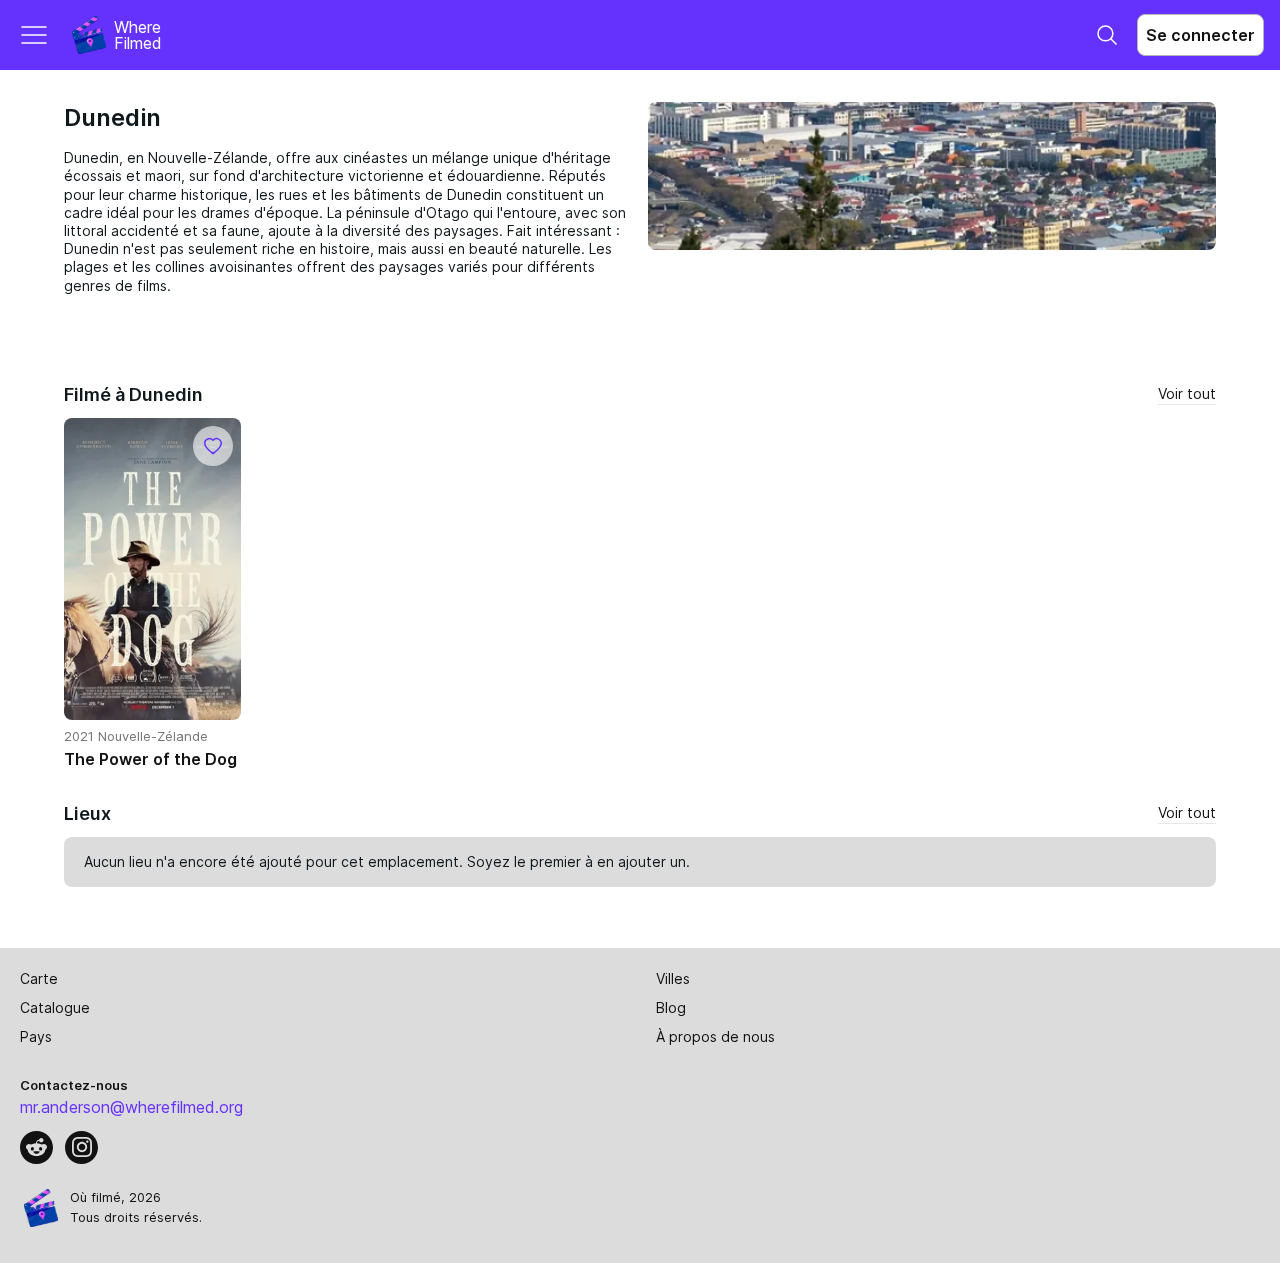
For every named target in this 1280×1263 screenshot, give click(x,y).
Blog (671, 1007)
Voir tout (1187, 393)
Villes (673, 978)
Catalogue (55, 1007)
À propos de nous (715, 1036)
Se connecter (1200, 35)
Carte (39, 978)
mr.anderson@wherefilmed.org (131, 1107)
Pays (36, 1036)
